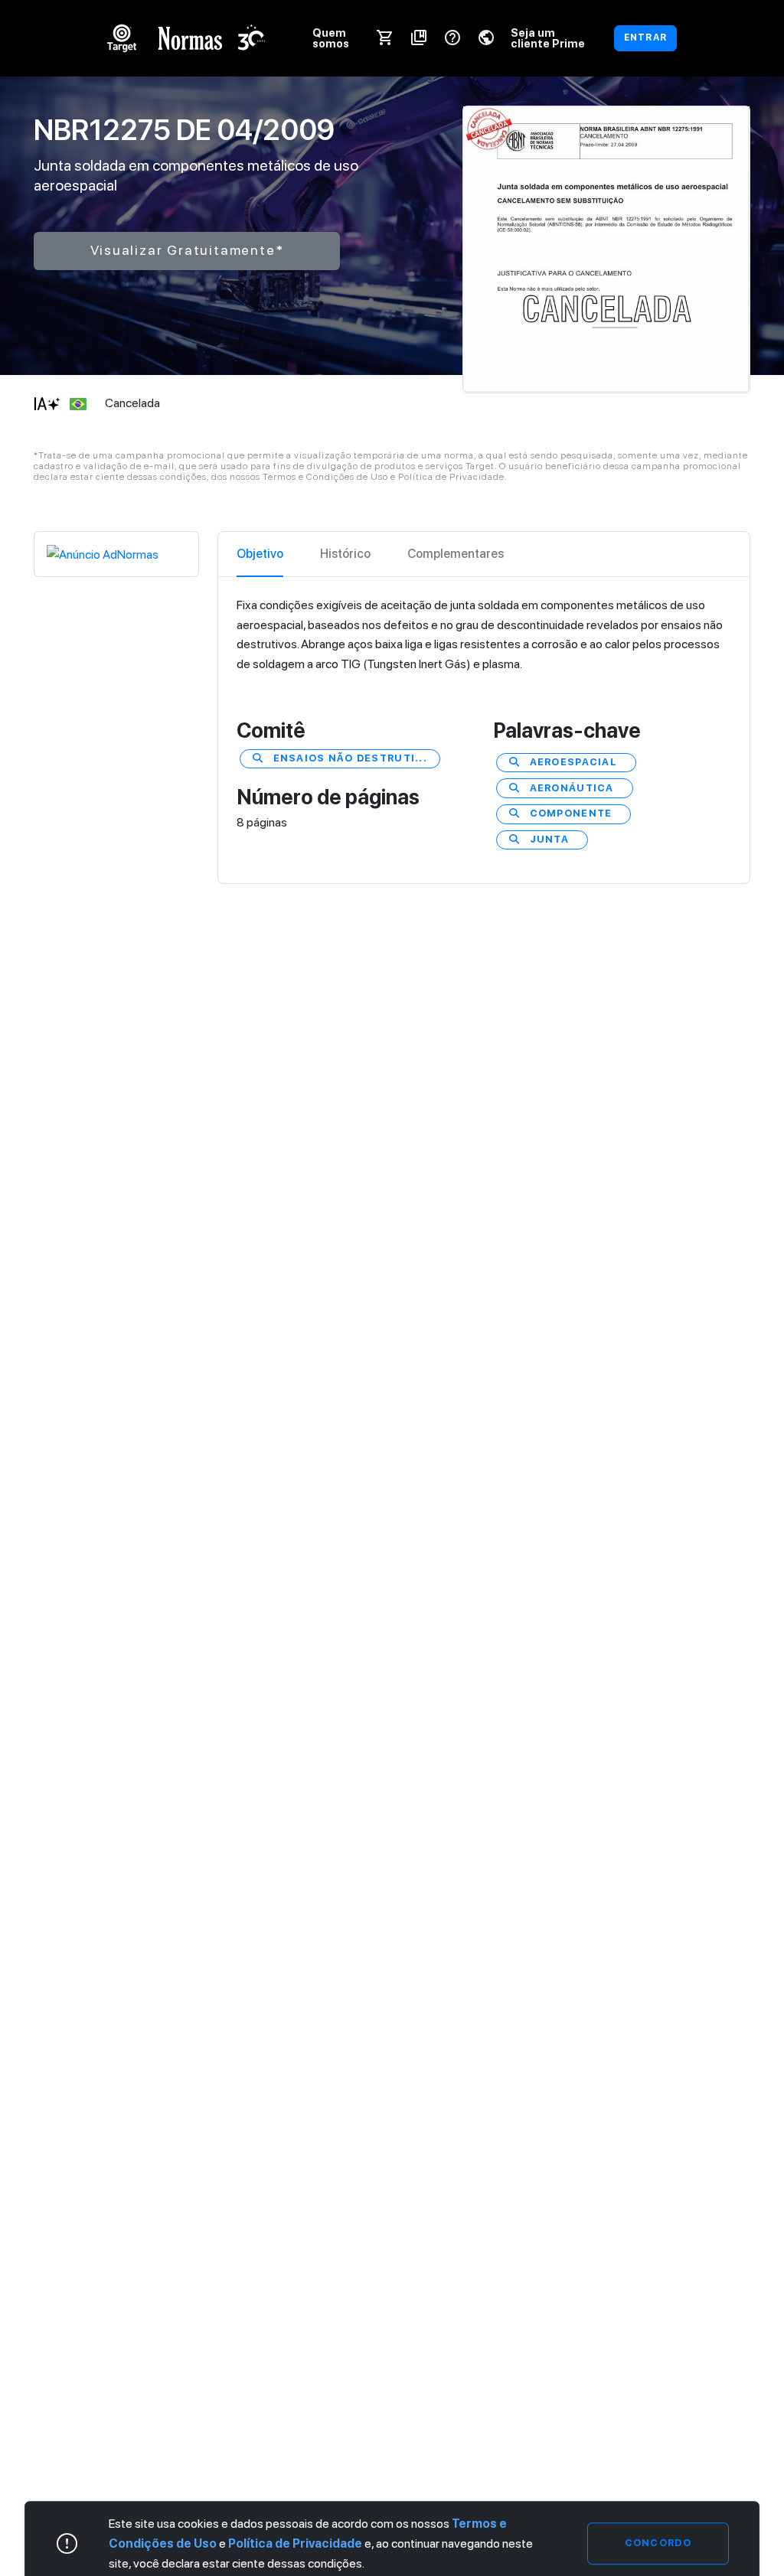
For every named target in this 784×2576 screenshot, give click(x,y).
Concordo (658, 2543)
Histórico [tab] (345, 554)
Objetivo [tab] (260, 554)
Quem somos (331, 38)
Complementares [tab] (456, 554)
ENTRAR (645, 37)
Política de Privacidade (295, 2543)
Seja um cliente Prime (548, 38)
